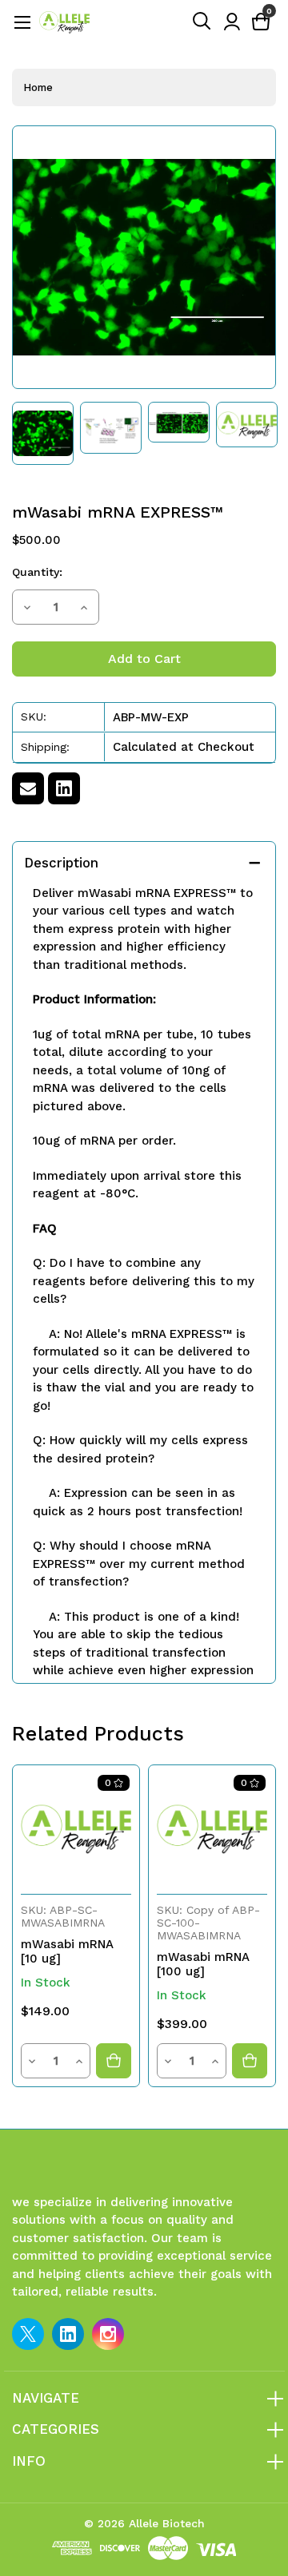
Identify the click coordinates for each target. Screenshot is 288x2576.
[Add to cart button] (114, 2061)
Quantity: (37, 572)
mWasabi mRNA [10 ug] (67, 1951)
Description (61, 863)
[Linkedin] (64, 788)
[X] (28, 2334)
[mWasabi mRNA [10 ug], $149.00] (76, 1828)
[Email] (28, 788)
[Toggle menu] (22, 22)
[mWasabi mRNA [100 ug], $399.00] (212, 1828)
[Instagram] (108, 2334)
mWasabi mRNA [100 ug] (203, 1964)
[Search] (202, 22)
